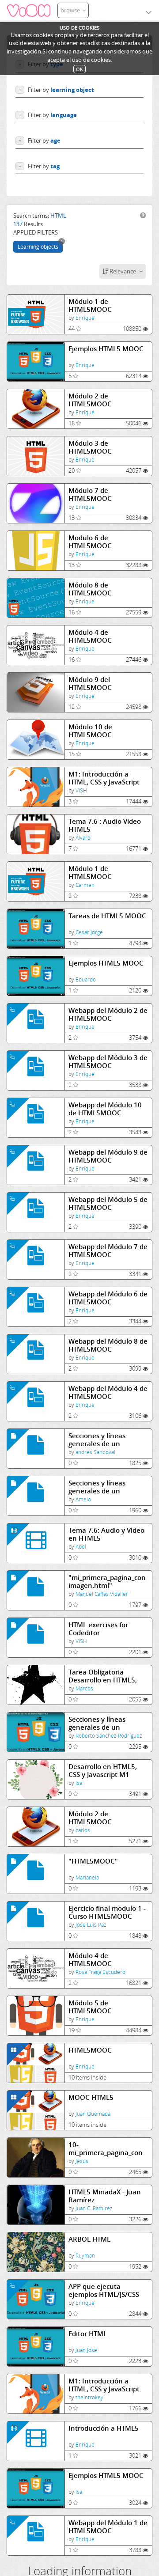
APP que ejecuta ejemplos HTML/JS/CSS (104, 2290)
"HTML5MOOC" (93, 1861)
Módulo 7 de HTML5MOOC (90, 494)
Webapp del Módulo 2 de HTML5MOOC (108, 1014)
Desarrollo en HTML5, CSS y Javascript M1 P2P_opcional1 (103, 1771)
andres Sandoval (95, 1452)
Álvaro (83, 838)
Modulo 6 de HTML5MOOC (90, 542)
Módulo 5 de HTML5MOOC (90, 2007)
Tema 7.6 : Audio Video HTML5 (105, 825)
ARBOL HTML (89, 2239)
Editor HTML (88, 2334)
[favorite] (79, 329)
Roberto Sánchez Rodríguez (109, 1736)
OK (79, 69)
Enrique (85, 318)
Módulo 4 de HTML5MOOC (90, 636)
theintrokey (89, 2397)
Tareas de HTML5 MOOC (107, 916)
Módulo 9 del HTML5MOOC (90, 684)
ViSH (81, 790)
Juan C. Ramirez (94, 2208)
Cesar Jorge (89, 932)
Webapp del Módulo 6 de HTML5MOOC (108, 1298)
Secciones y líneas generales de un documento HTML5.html (107, 1487)
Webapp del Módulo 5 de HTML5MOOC (108, 1203)
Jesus (82, 2161)
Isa (79, 1783)
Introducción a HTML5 (104, 2428)
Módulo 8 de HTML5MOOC (90, 589)
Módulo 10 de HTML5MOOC (90, 731)
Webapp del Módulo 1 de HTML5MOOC (108, 2527)
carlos (83, 1830)
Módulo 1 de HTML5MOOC (90, 305)
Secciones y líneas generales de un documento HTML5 (99, 1440)
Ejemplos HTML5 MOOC (106, 349)
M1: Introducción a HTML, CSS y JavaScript (104, 778)
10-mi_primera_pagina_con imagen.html (106, 2149)
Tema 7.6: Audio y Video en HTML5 (106, 1534)
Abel (81, 1547)
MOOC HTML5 (91, 2097)
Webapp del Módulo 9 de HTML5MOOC (108, 1156)
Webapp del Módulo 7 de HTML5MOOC (108, 1251)
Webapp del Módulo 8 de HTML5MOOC (108, 1345)
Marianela (87, 1877)
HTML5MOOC (90, 2050)
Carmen (85, 885)
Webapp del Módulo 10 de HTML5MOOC (105, 1109)
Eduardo (86, 979)
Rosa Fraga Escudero (100, 1972)
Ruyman (85, 2256)
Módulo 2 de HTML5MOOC (90, 400)
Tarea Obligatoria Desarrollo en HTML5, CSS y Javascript (103, 1676)
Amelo (83, 1499)
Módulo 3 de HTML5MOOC (90, 447)
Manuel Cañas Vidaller (102, 1594)
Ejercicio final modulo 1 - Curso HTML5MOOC (107, 1912)
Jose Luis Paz (91, 1925)
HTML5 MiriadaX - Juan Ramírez (105, 2196)
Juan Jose (86, 2350)
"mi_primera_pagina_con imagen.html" (107, 1582)
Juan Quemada (93, 2114)
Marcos (84, 1688)
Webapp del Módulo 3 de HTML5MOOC (108, 1062)
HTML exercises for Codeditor (98, 1629)
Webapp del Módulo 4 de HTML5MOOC (108, 1392)
